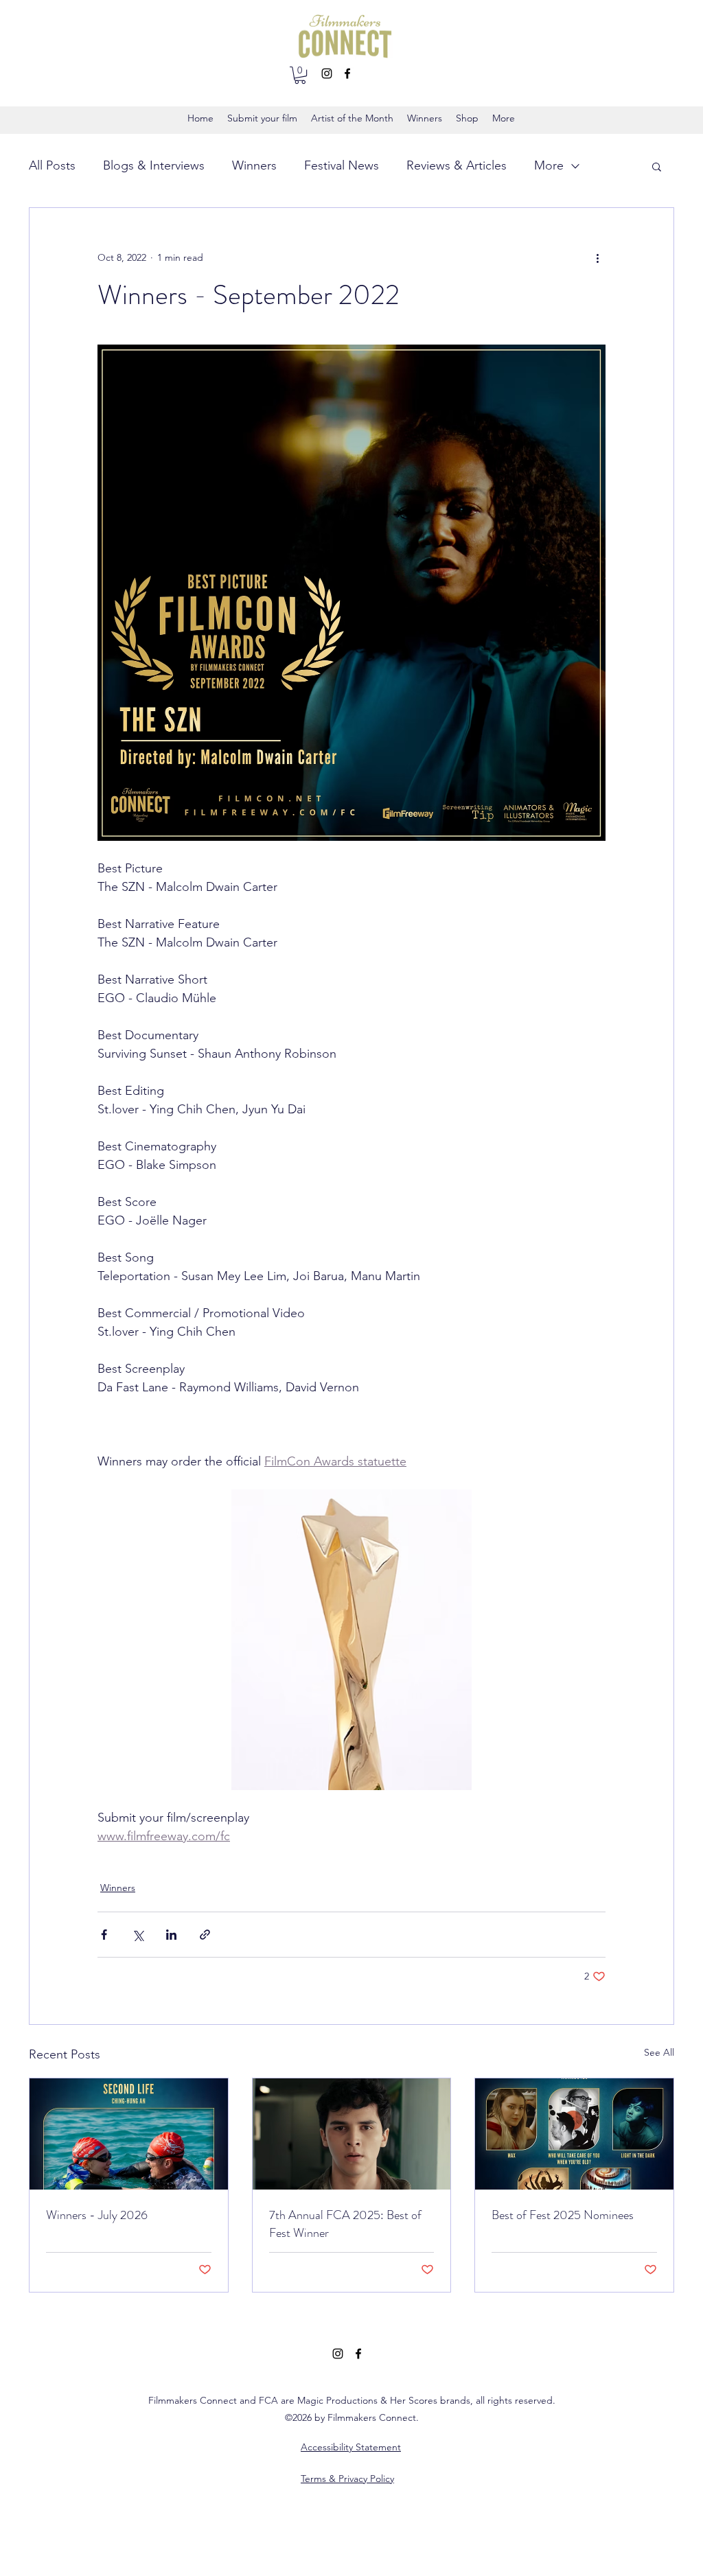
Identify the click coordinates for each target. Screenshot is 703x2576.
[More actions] (597, 257)
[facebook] (347, 73)
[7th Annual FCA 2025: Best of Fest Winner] (352, 2134)
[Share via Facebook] (104, 1935)
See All (659, 2052)
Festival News (342, 165)
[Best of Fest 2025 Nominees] (574, 2134)
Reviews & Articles (457, 165)
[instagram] (327, 73)
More (549, 165)
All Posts (52, 165)
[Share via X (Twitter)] (138, 1935)
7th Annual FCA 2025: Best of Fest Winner (345, 2224)
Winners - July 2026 (97, 2215)
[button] (300, 75)
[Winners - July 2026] (129, 2134)
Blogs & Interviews (154, 165)
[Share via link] (205, 1935)
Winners (254, 165)
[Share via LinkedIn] (171, 1935)
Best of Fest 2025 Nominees (563, 2215)
